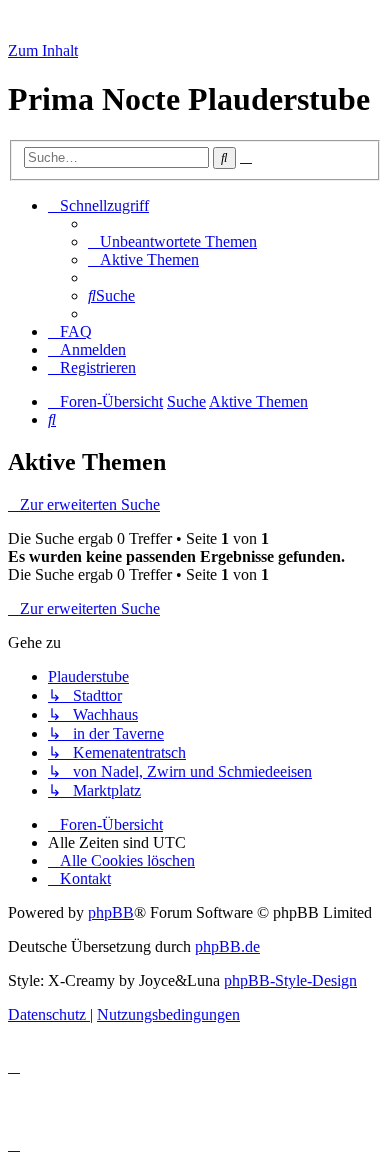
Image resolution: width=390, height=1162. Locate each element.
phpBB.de (227, 946)
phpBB (111, 912)
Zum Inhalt (43, 50)
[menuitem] (172, 241)
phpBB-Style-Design (290, 980)
